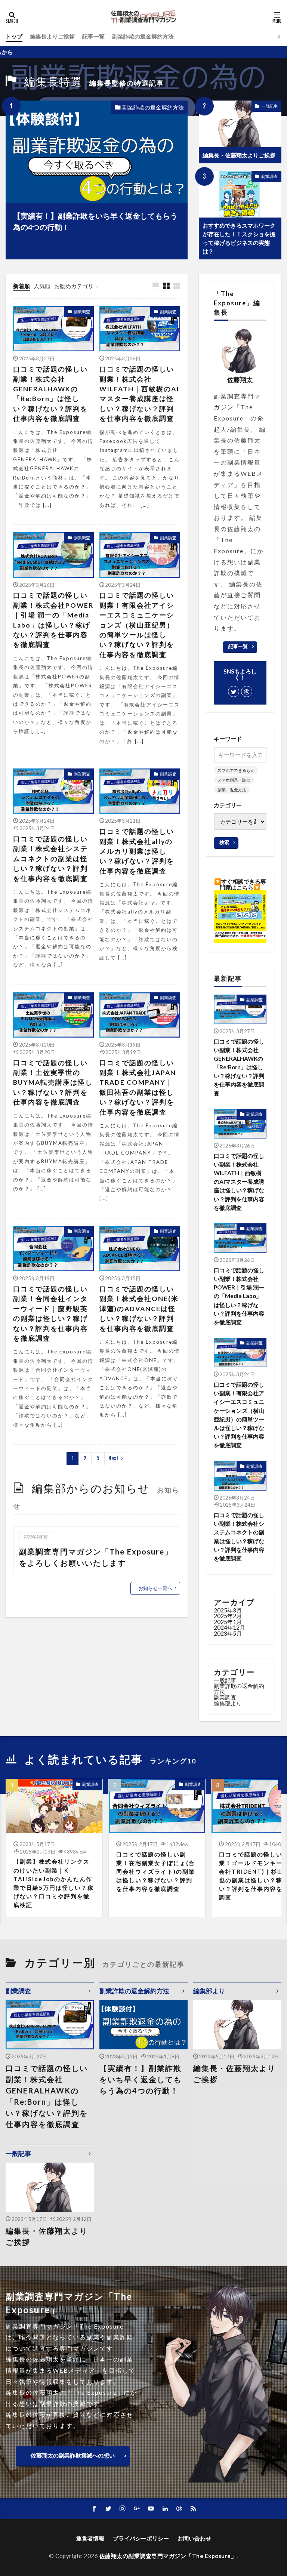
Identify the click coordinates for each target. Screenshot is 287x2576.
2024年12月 (229, 1627)
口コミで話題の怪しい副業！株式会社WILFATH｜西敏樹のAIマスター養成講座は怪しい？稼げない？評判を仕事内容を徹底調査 (139, 394)
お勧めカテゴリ (74, 286)
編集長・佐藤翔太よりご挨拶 (239, 155)
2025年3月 (228, 1610)
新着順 (21, 286)
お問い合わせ (194, 2538)
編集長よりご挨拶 (52, 36)
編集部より (228, 1703)
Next (113, 1458)
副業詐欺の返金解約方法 (143, 36)
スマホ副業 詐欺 (234, 780)
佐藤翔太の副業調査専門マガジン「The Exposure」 (168, 2556)
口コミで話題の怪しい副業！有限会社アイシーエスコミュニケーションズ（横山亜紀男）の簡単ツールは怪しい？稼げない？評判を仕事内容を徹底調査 (137, 625)
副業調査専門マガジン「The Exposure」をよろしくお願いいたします (96, 1557)
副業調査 (269, 176)
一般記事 (269, 106)
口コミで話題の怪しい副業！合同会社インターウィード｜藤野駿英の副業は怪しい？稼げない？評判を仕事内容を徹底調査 (50, 1314)
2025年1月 (228, 1622)
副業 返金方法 (232, 790)
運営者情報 (90, 2538)
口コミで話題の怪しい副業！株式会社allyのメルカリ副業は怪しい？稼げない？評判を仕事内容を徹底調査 (137, 851)
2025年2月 (228, 1616)
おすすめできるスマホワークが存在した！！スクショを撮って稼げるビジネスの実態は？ (239, 238)
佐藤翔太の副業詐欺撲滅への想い (73, 2455)
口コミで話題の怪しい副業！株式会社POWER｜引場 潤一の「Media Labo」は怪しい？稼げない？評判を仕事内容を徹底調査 (53, 620)
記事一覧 (93, 36)
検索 (224, 842)
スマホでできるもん (236, 770)
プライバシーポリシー (141, 2538)
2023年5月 (228, 1633)
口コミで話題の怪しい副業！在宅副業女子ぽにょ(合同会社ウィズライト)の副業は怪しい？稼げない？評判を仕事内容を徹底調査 (156, 1871)
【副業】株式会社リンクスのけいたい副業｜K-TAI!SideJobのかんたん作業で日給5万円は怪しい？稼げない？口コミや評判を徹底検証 (54, 1883)
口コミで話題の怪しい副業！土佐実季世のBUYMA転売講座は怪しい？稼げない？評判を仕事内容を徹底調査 (53, 1083)
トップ (14, 36)
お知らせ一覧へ (155, 1588)
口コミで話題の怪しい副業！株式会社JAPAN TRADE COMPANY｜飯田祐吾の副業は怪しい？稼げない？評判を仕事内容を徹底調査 (138, 1087)
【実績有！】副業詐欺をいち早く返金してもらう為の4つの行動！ (95, 221)
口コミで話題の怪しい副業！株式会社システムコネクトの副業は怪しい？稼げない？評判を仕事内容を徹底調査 (50, 859)
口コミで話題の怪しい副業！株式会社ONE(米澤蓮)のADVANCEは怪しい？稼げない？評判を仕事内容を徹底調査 (139, 1309)
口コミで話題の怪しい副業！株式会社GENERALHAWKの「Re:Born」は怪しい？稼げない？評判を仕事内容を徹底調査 (50, 394)
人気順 (42, 286)
